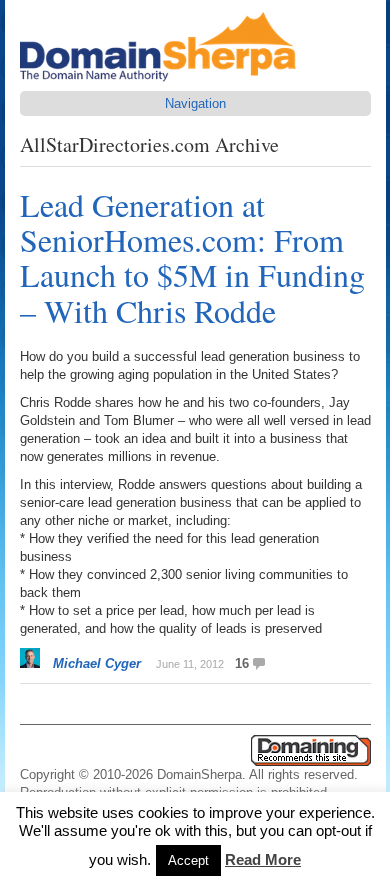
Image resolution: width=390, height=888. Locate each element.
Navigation (195, 103)
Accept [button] (188, 860)
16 (242, 663)
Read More (263, 859)
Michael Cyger (97, 663)
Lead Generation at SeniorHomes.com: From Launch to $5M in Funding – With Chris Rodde (192, 257)
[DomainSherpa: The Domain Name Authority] (163, 81)
